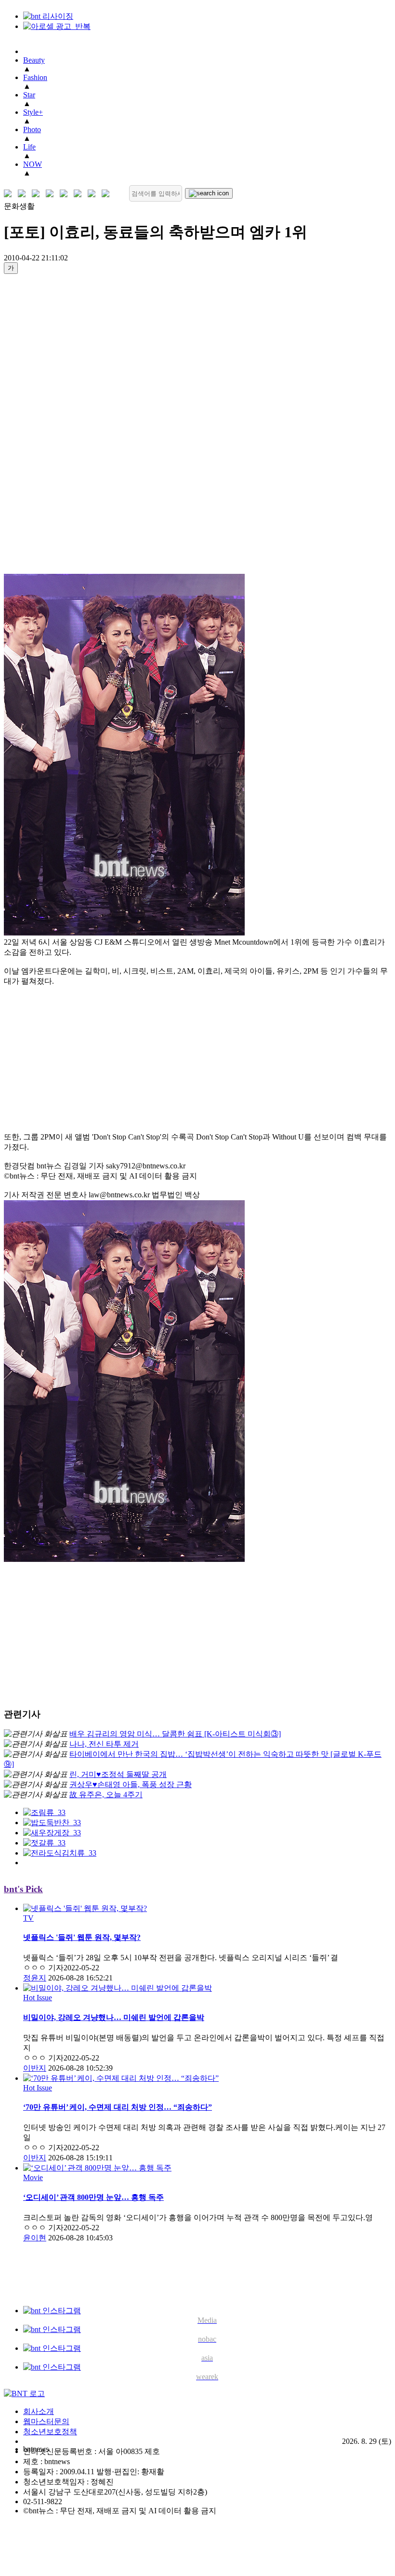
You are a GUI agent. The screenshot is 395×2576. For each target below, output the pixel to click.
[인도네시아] (108, 194)
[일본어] (38, 194)
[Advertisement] (42, 427)
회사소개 (39, 2411)
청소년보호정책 (50, 2432)
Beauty (34, 60)
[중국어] (52, 194)
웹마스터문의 (46, 2421)
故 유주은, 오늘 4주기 (106, 1795)
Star (29, 95)
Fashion (35, 77)
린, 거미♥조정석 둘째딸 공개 (118, 1774)
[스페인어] (80, 194)
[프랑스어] (66, 194)
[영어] (24, 194)
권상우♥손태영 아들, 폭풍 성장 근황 (131, 1784)
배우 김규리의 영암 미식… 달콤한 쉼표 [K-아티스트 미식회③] (175, 1734)
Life (29, 147)
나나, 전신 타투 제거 (104, 1744)
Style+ (33, 112)
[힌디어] (94, 194)
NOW (33, 164)
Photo (32, 129)
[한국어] (10, 194)
